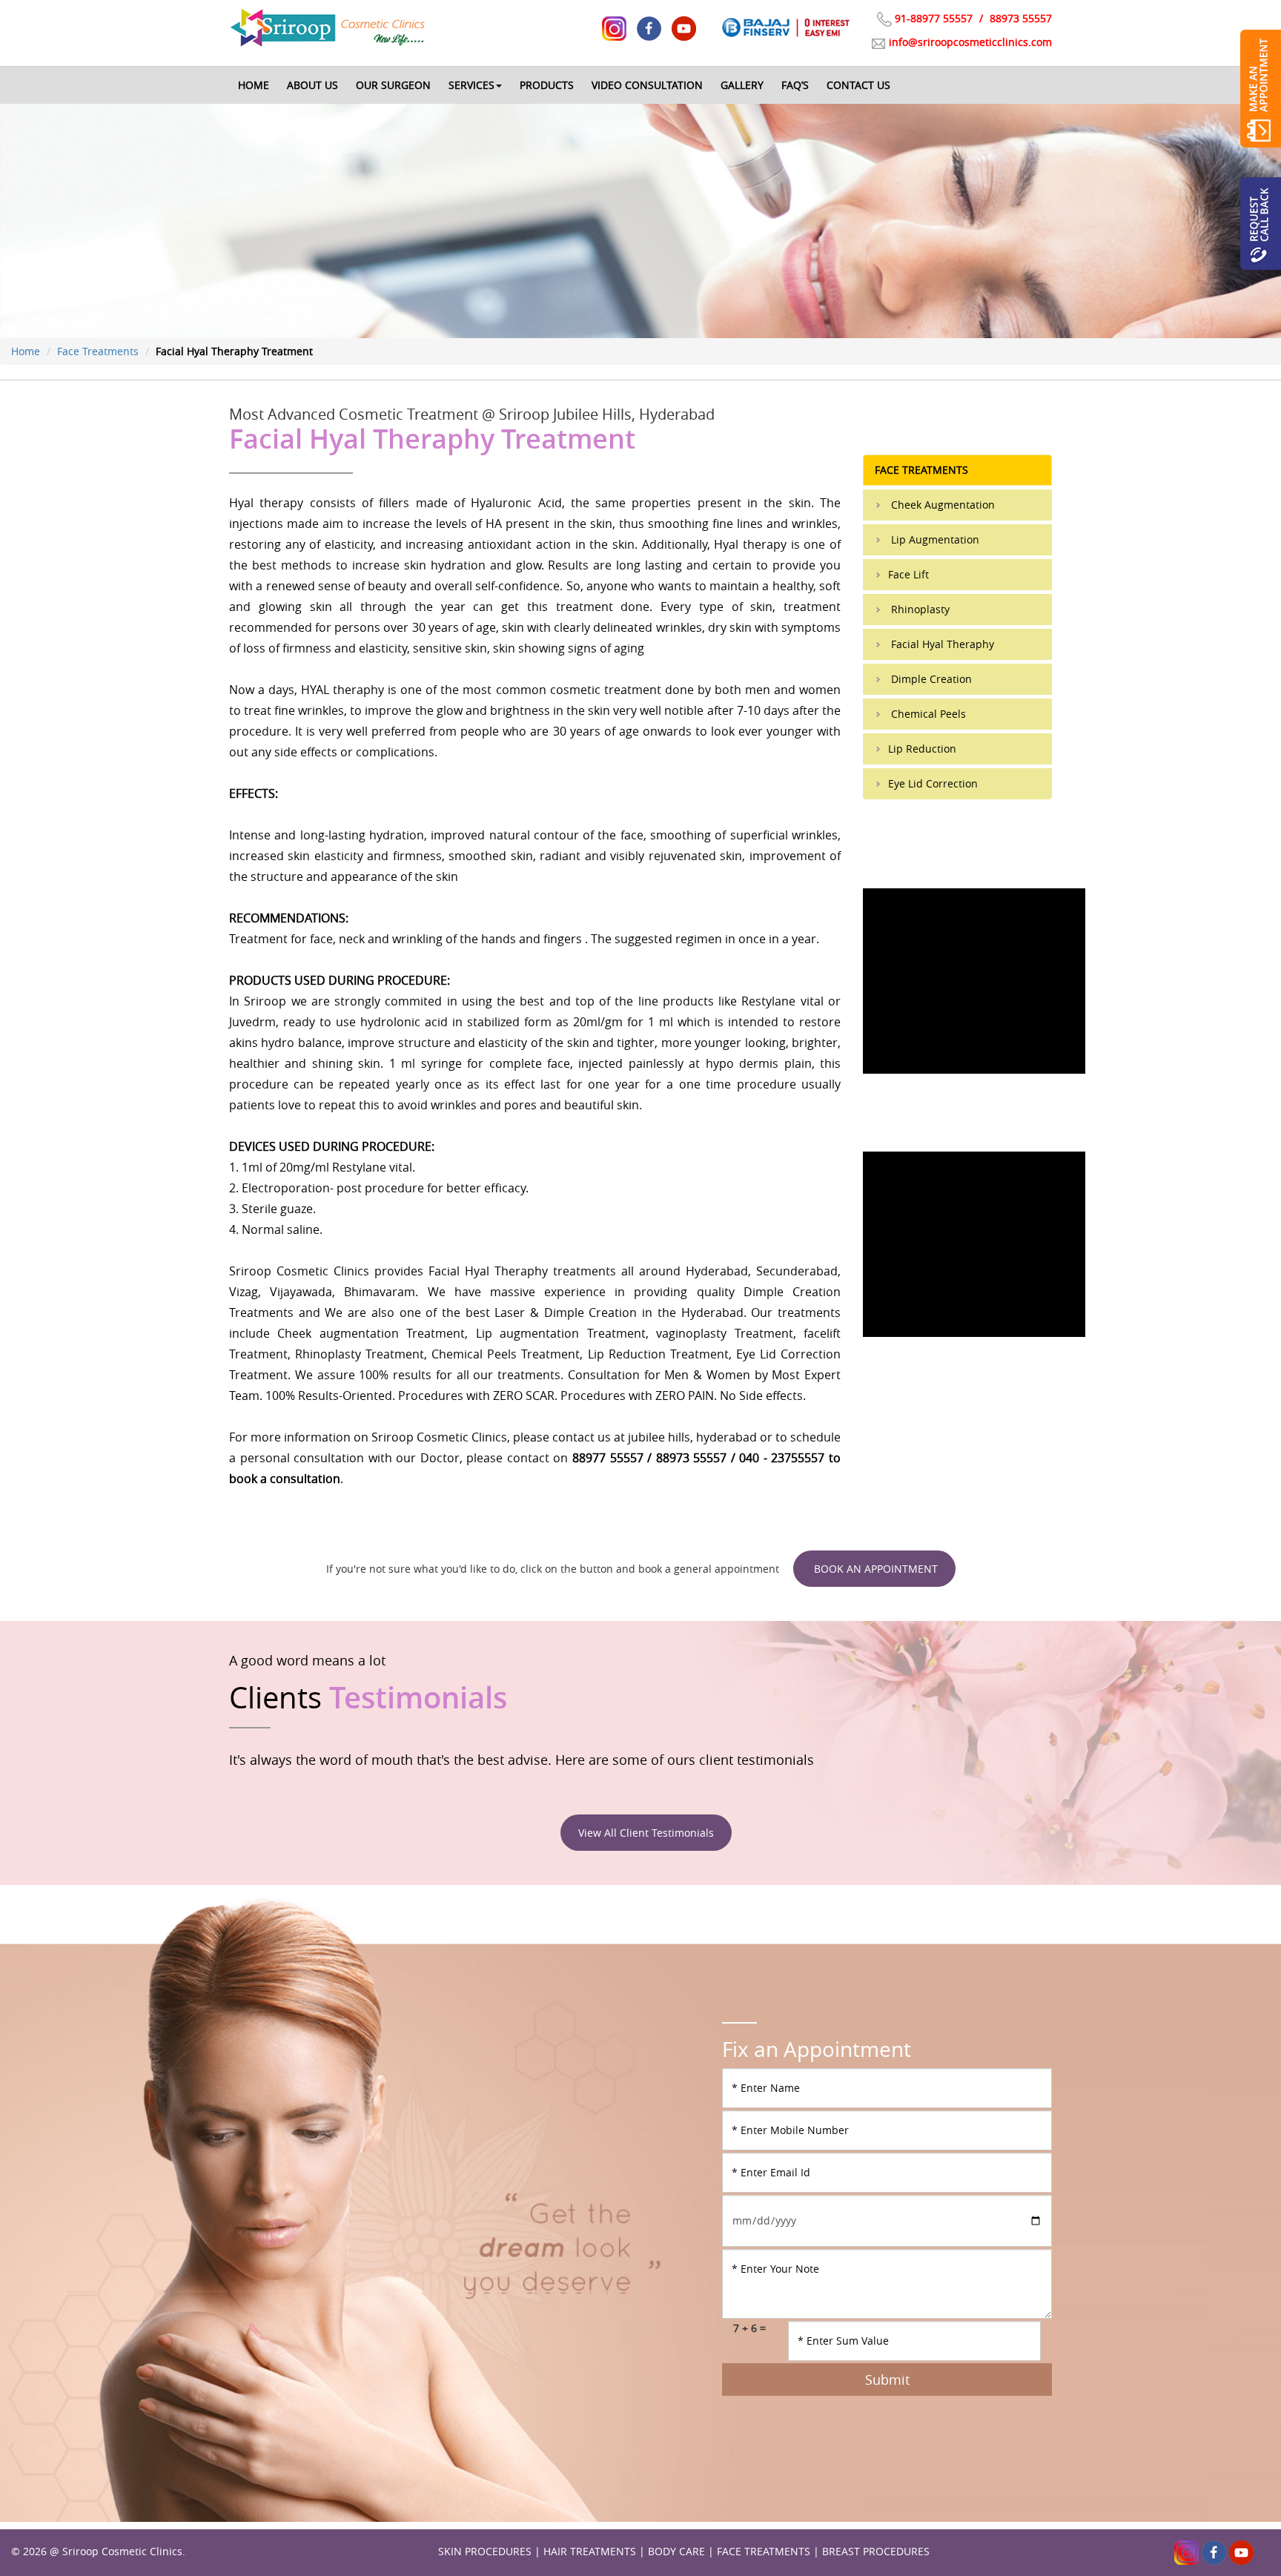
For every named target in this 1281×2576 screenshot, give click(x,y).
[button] (475, 85)
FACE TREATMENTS (764, 2551)
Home (26, 351)
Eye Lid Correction (933, 783)
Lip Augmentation (934, 539)
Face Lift (908, 574)
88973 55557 (1019, 18)
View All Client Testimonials (646, 1833)
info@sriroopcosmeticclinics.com (970, 42)
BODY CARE (676, 2551)
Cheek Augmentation (941, 505)
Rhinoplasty (919, 609)
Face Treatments (98, 351)
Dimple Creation (930, 679)
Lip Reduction (922, 749)
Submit (887, 2380)
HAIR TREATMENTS (590, 2551)
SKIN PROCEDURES (485, 2551)
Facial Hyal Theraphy (941, 644)
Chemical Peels (927, 714)
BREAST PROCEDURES (876, 2551)
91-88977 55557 (934, 18)
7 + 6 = (749, 2328)
